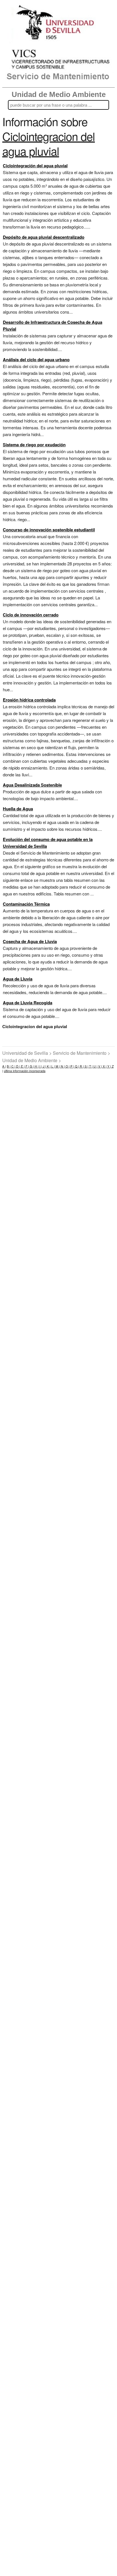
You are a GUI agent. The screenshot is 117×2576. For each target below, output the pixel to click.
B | (9, 1066)
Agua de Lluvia (18, 979)
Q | (77, 1066)
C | (13, 1066)
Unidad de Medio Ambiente (59, 94)
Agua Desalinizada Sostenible (32, 785)
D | (18, 1066)
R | (81, 1066)
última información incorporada (25, 1071)
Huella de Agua (18, 809)
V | (100, 1066)
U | (95, 1066)
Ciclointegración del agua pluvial (35, 166)
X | (104, 1066)
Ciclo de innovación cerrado (31, 615)
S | (86, 1066)
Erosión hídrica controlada (29, 700)
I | (40, 1066)
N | (62, 1066)
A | (4, 1066)
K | (48, 1066)
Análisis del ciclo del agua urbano (36, 360)
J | (44, 1066)
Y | (109, 1066)
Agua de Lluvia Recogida (28, 1003)
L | (53, 1066)
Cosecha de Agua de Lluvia (30, 941)
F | (27, 1066)
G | (31, 1066)
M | (57, 1066)
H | (36, 1066)
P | (72, 1066)
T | (90, 1066)
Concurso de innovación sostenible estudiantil (49, 530)
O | (67, 1066)
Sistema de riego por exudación (34, 445)
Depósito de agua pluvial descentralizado (44, 237)
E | (22, 1066)
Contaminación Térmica (26, 904)
